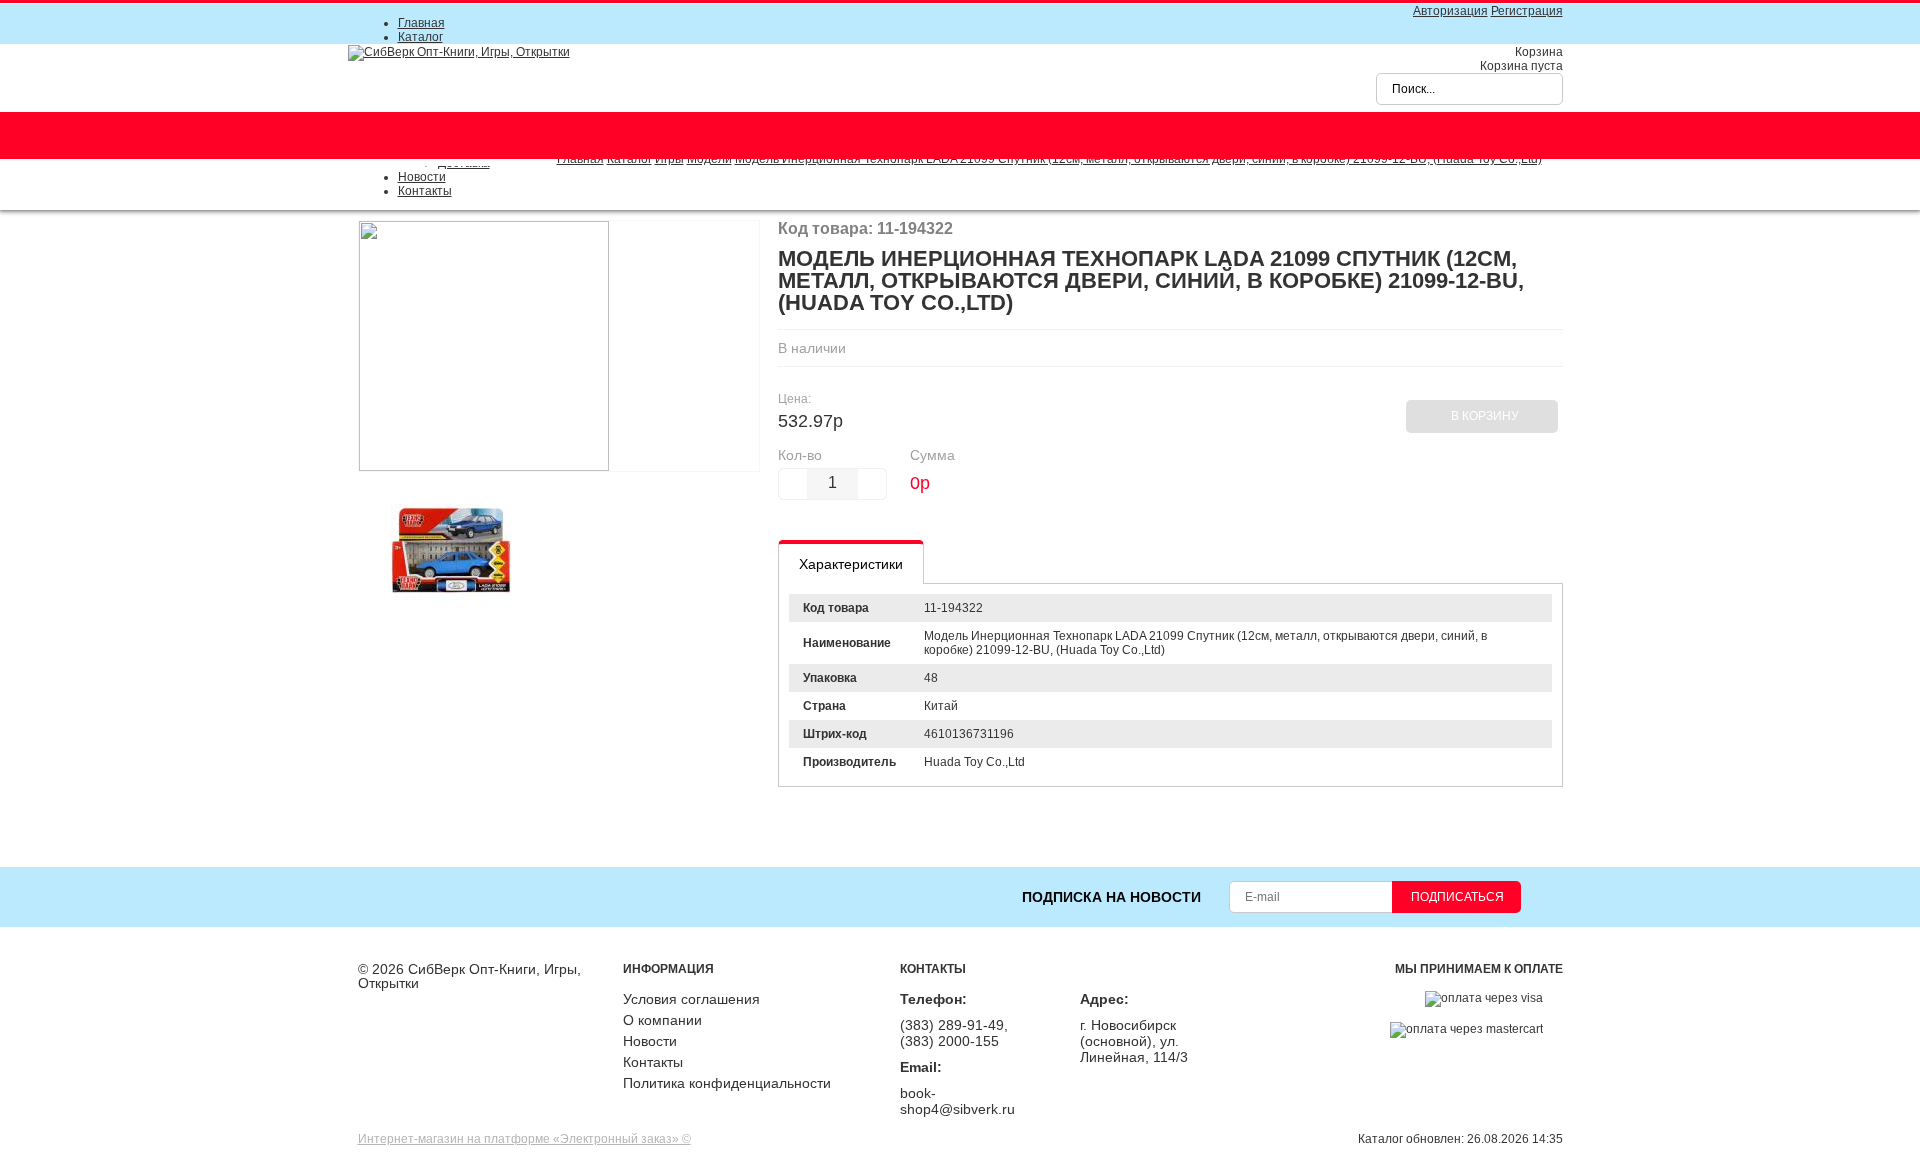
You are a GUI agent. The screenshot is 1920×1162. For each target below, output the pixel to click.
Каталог (420, 37)
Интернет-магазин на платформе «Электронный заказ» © (524, 1139)
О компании (662, 1020)
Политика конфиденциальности (727, 1083)
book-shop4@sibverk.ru (957, 1101)
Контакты (425, 191)
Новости (422, 177)
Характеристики (851, 564)
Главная (421, 23)
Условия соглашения (691, 999)
